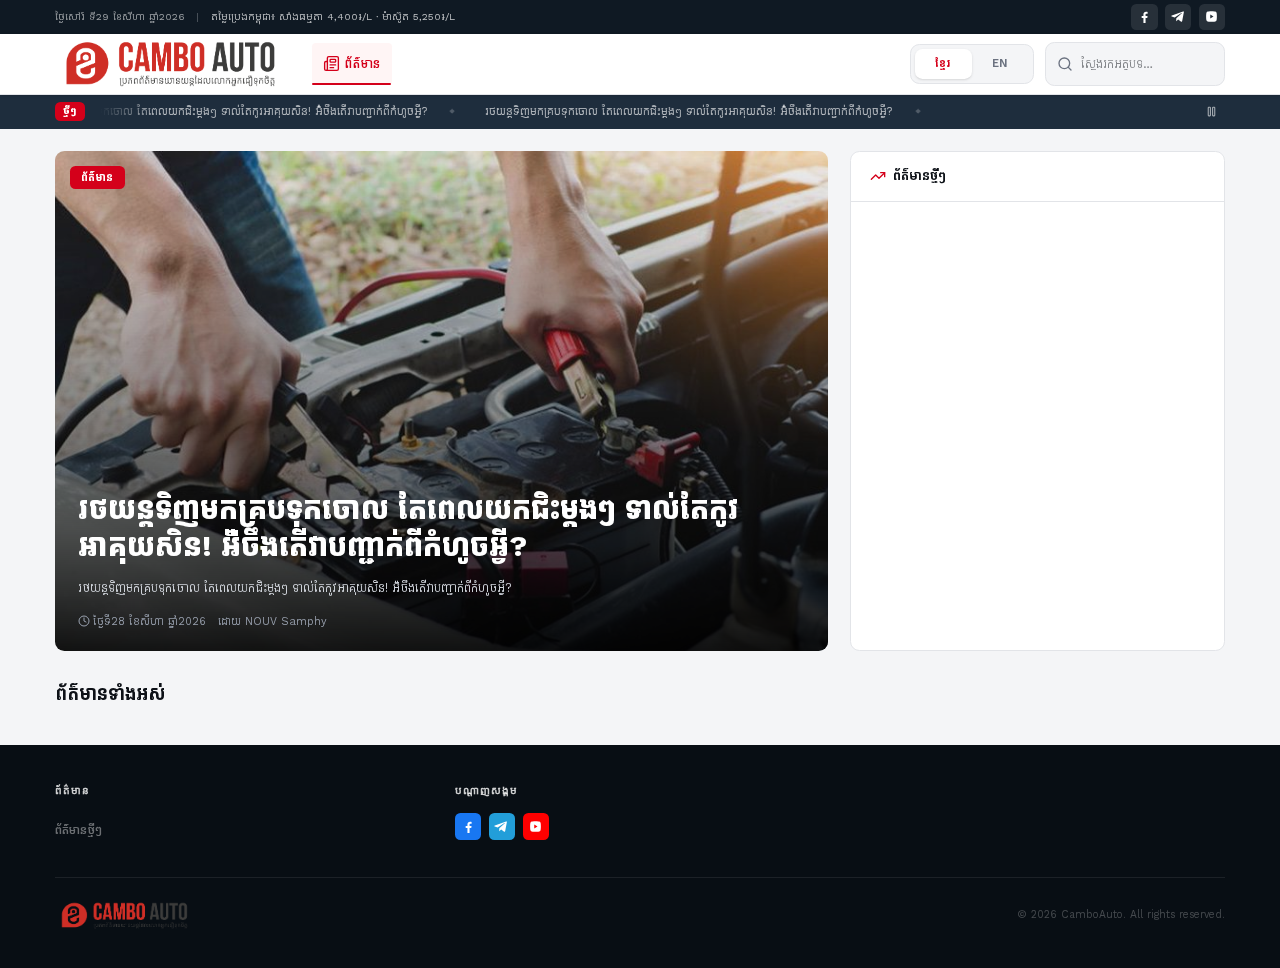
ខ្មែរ (943, 63)
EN (1000, 63)
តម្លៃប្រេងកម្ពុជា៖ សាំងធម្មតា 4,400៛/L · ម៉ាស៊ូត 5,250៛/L (333, 16)
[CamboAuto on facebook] (1144, 17)
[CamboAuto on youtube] (1212, 17)
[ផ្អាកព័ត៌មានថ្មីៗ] (1212, 112)
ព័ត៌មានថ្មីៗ (78, 830)
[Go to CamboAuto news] (170, 64)
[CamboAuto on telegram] (1178, 17)
